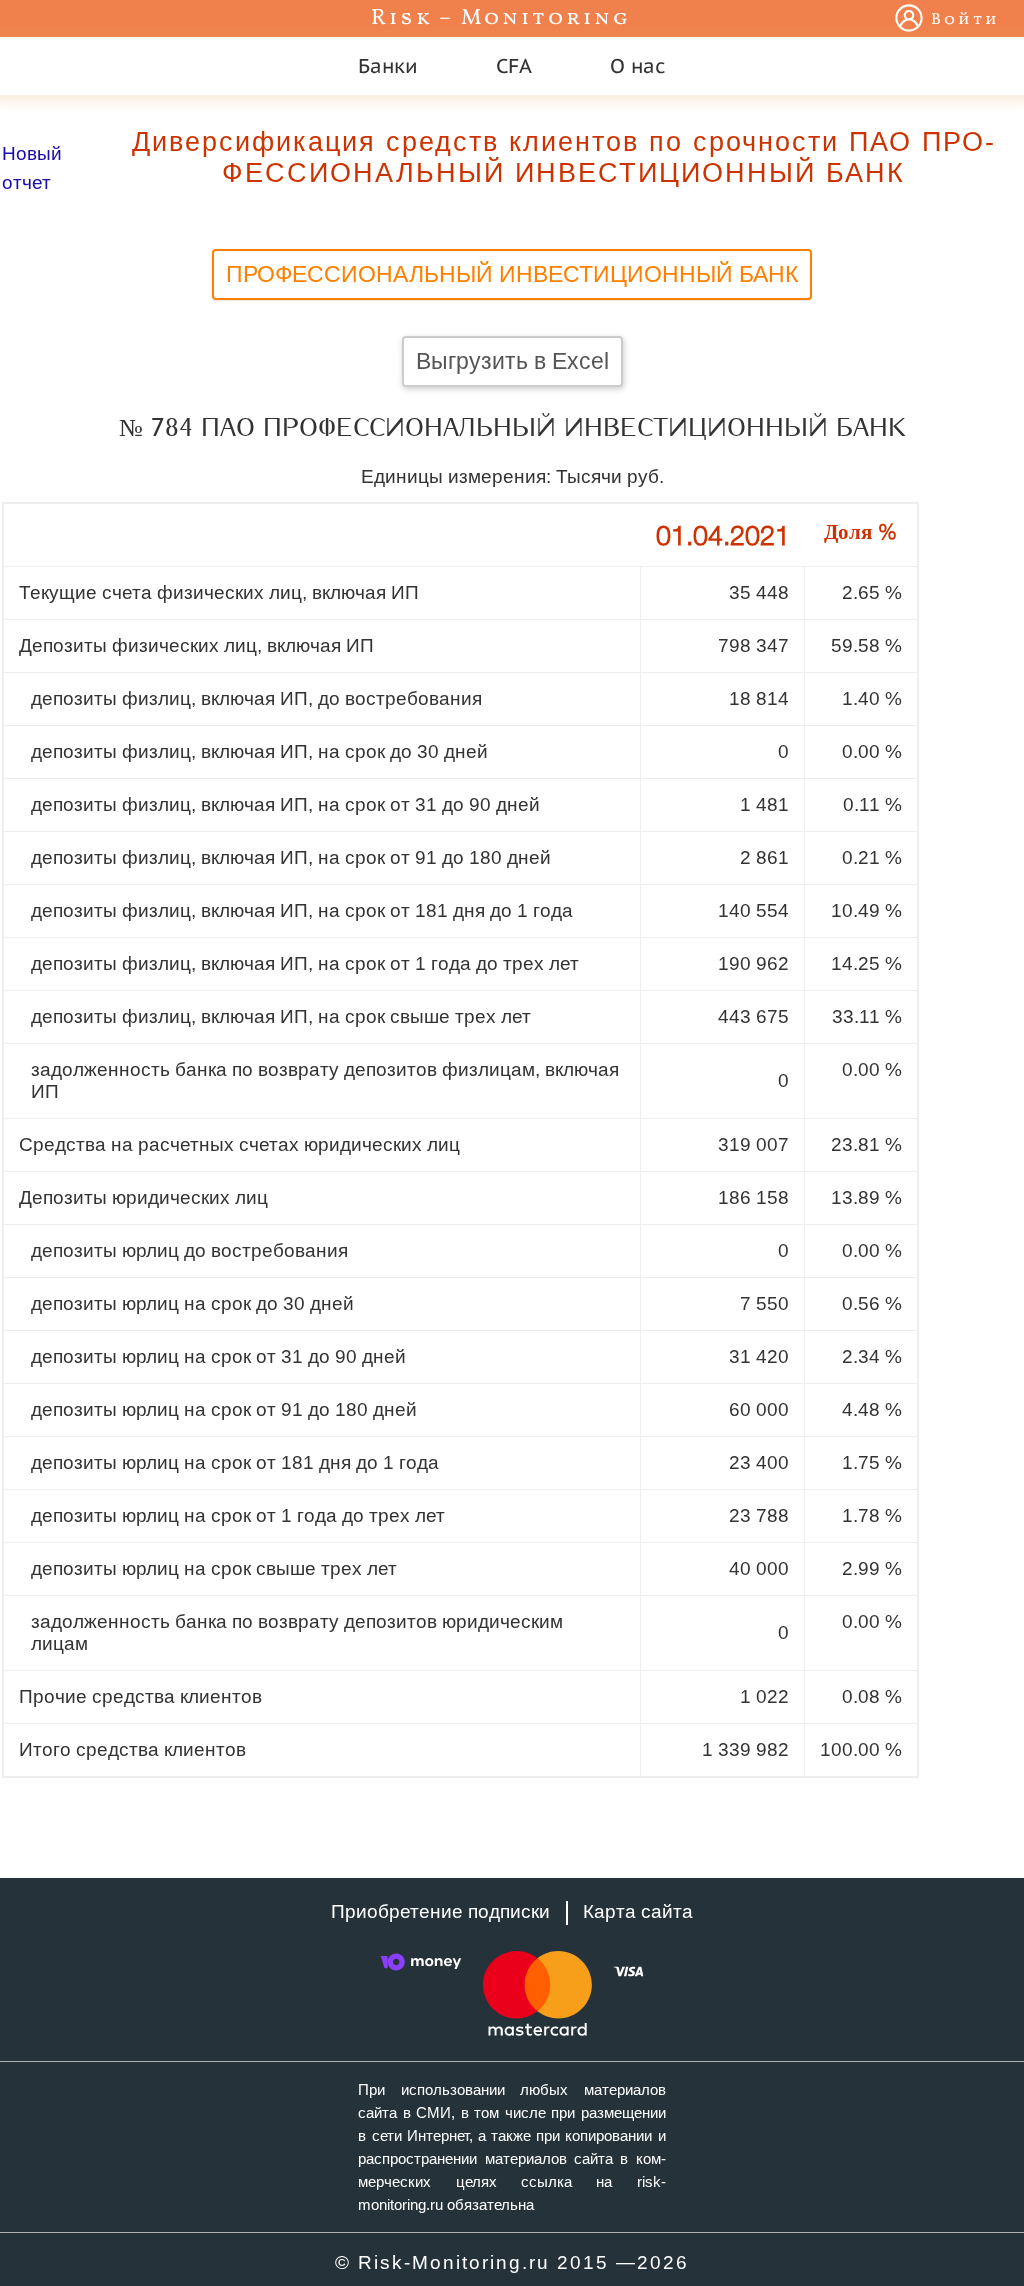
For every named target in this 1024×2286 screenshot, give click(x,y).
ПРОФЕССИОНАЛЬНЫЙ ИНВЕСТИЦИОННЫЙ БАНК (512, 274)
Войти (965, 20)
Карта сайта (638, 1911)
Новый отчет (32, 168)
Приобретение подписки (440, 1911)
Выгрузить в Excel (512, 361)
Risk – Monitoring (501, 18)
